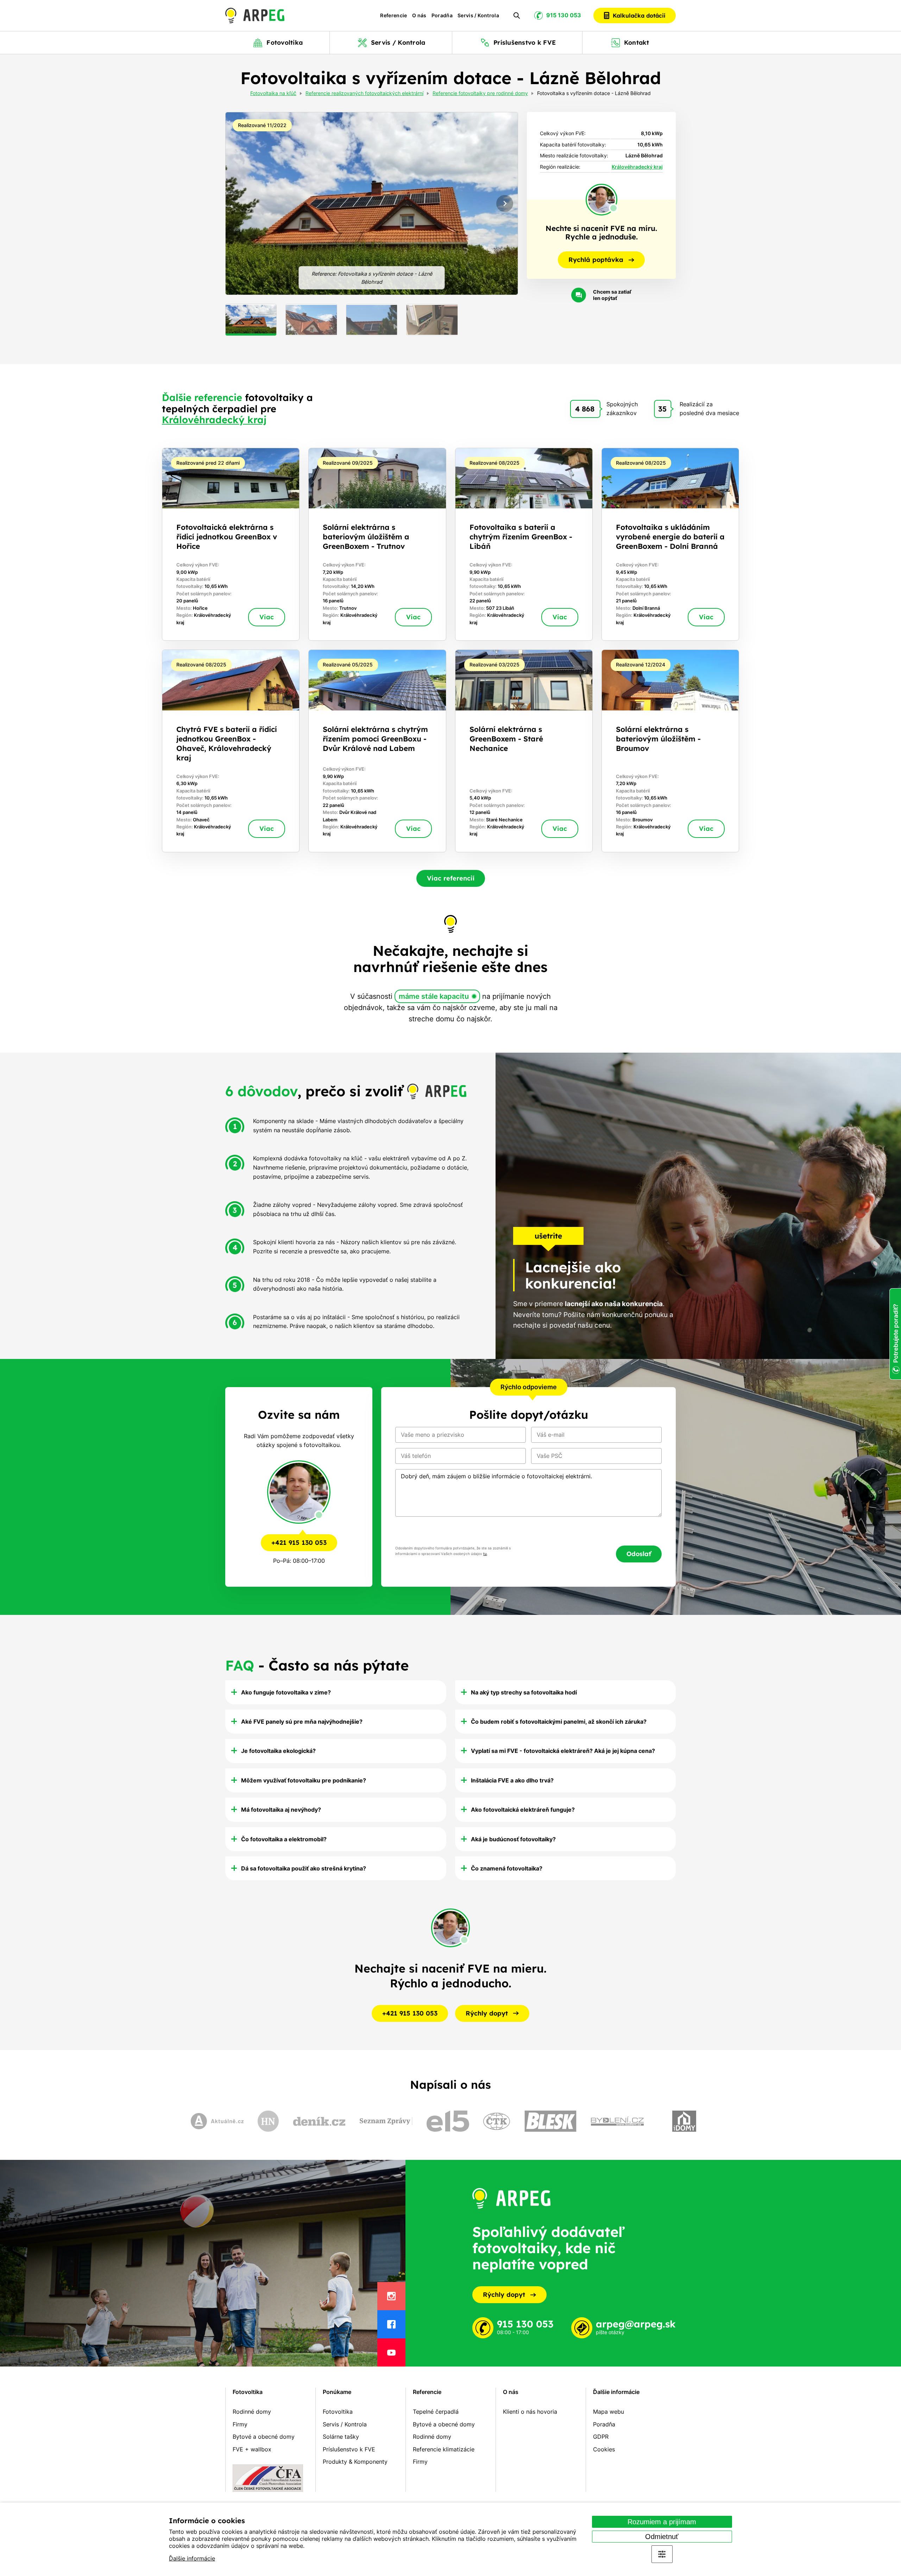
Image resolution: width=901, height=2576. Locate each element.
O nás (419, 15)
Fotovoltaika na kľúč (273, 94)
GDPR (601, 2437)
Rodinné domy (252, 2412)
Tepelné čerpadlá (436, 2412)
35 (662, 409)
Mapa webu (609, 2412)
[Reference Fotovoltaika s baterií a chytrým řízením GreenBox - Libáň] (524, 544)
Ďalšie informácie (192, 2558)
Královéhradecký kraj (637, 167)
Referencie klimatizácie (444, 2449)
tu (485, 1554)
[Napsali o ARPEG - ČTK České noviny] (497, 2121)
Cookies (604, 2449)
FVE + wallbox (252, 2449)
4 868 (585, 409)
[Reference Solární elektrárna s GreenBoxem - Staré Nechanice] (524, 751)
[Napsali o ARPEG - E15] (448, 2121)
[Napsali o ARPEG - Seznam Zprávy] (386, 2121)
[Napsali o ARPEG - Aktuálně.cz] (217, 2121)
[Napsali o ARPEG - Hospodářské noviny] (268, 2121)
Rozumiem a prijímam (662, 2522)
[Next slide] (505, 203)
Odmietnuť (662, 2537)
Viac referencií (451, 878)
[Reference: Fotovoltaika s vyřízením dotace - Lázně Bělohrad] (372, 203)
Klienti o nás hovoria (530, 2412)
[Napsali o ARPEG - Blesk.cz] (550, 2121)
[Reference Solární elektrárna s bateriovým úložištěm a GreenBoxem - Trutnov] (377, 544)
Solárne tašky (341, 2437)
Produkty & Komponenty (355, 2462)
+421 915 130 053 (299, 1543)
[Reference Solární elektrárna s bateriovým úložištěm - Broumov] (670, 751)
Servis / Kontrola (478, 15)
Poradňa (442, 15)
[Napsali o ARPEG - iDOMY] (684, 2121)
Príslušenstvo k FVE (349, 2449)
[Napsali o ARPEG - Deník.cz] (319, 2121)
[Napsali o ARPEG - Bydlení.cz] (617, 2121)
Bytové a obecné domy (264, 2437)
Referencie (394, 15)
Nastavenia (662, 2554)
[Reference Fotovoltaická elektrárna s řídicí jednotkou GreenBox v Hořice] (231, 544)
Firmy (240, 2424)
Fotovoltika (248, 2392)
